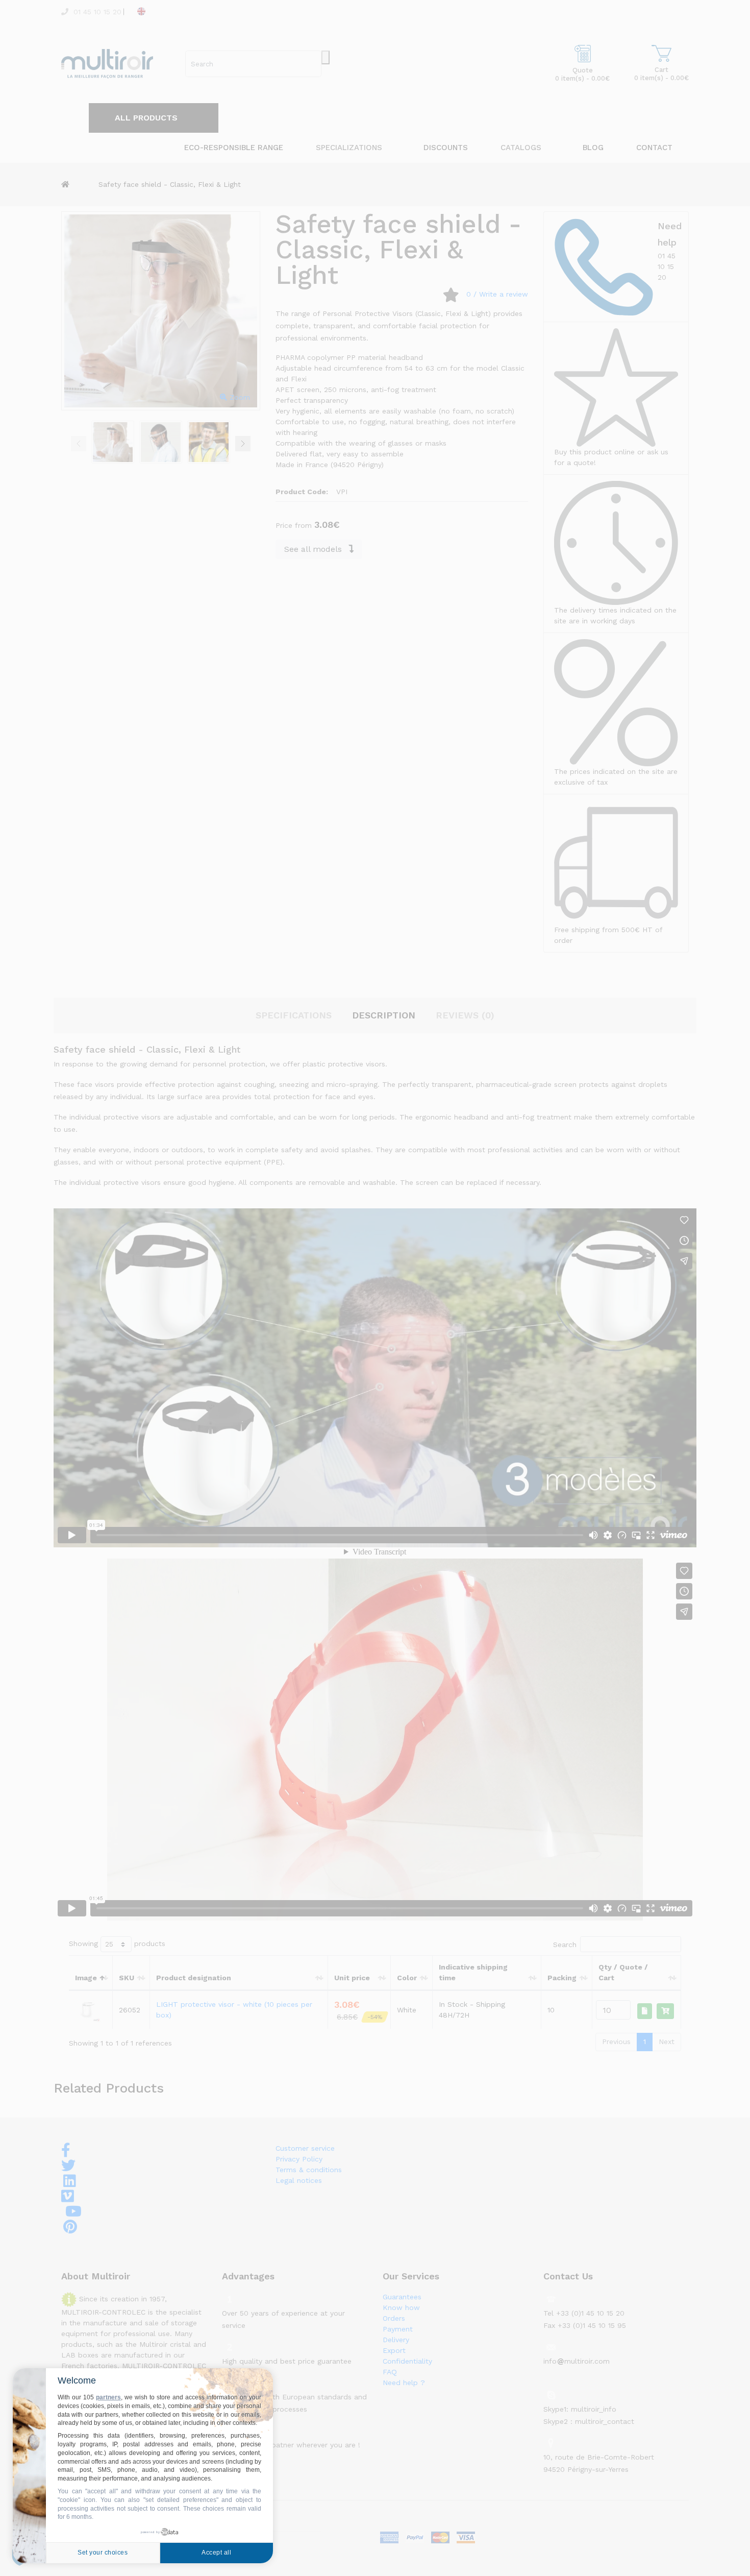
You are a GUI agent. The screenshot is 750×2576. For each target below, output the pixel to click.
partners (108, 2397)
